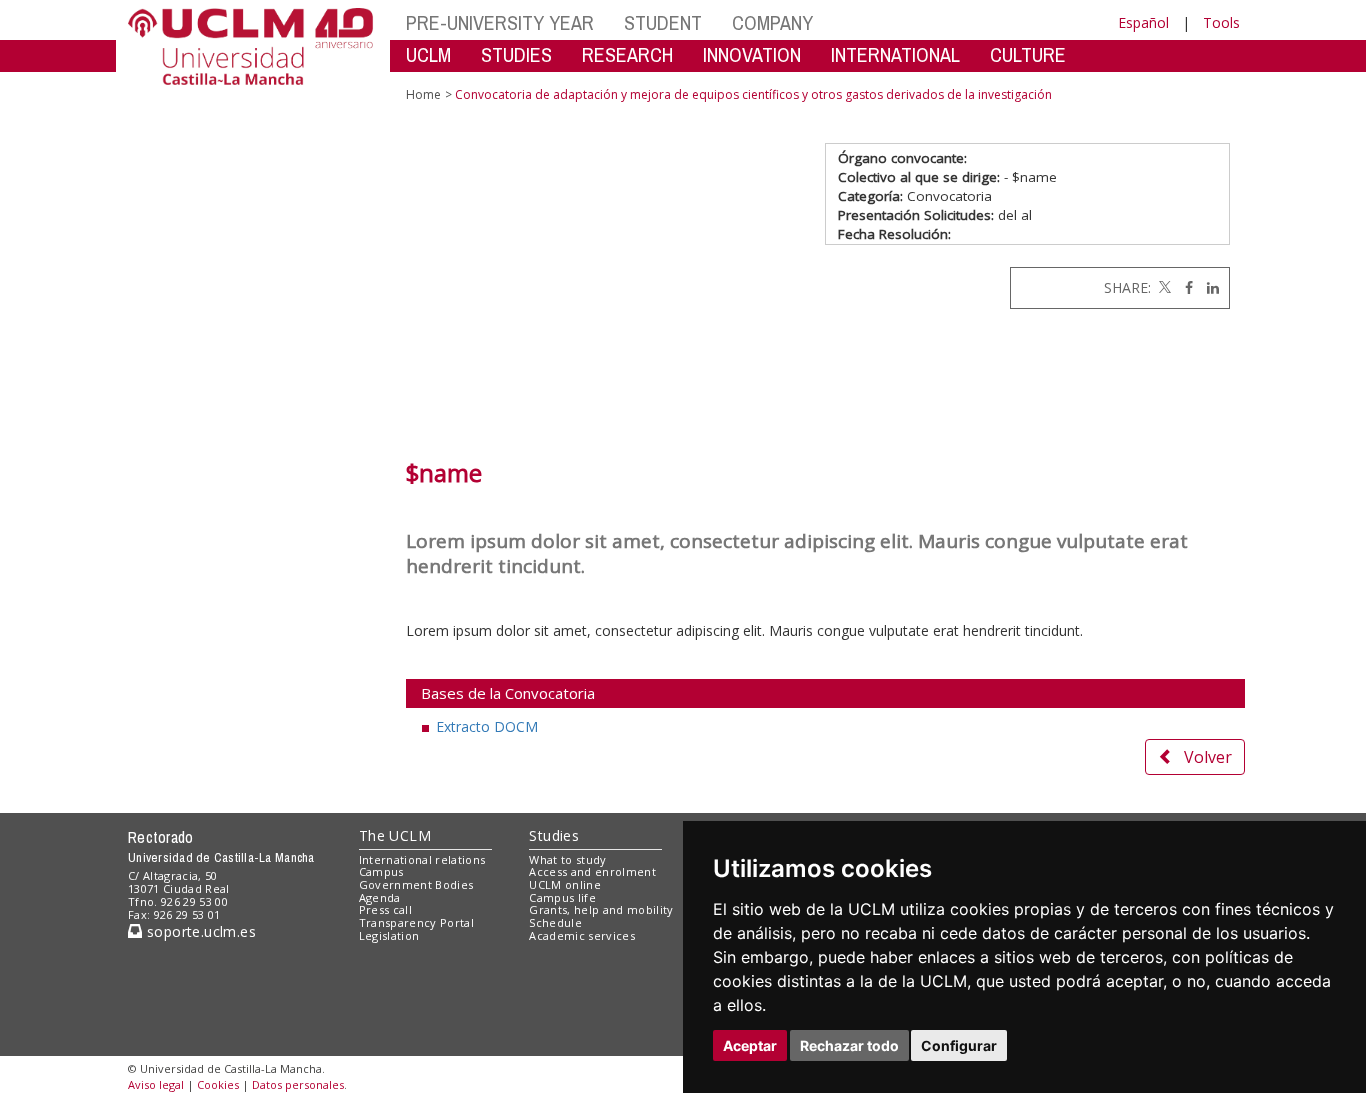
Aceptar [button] (750, 1045)
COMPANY (772, 22)
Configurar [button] (959, 1045)
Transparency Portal (416, 922)
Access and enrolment (592, 871)
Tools (1221, 22)
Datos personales (298, 1084)
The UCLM (395, 835)
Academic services (582, 935)
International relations (422, 859)
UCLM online (565, 884)
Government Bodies (416, 884)
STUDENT (663, 22)
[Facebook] (1184, 287)
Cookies (218, 1084)
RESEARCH (627, 54)
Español (1143, 22)
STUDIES (516, 54)
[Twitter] (1163, 287)
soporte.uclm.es (199, 931)
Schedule (555, 922)
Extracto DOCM (487, 726)
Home (423, 94)
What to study (567, 859)
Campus (381, 871)
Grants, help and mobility (601, 909)
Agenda (380, 897)
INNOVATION (752, 54)
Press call (385, 909)
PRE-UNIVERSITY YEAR (500, 22)
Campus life (562, 897)
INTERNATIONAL (895, 54)
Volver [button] (1208, 757)
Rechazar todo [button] (849, 1045)
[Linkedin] (1208, 287)
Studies (554, 835)
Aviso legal (156, 1084)
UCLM (428, 54)
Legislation (389, 935)
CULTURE (1028, 54)
